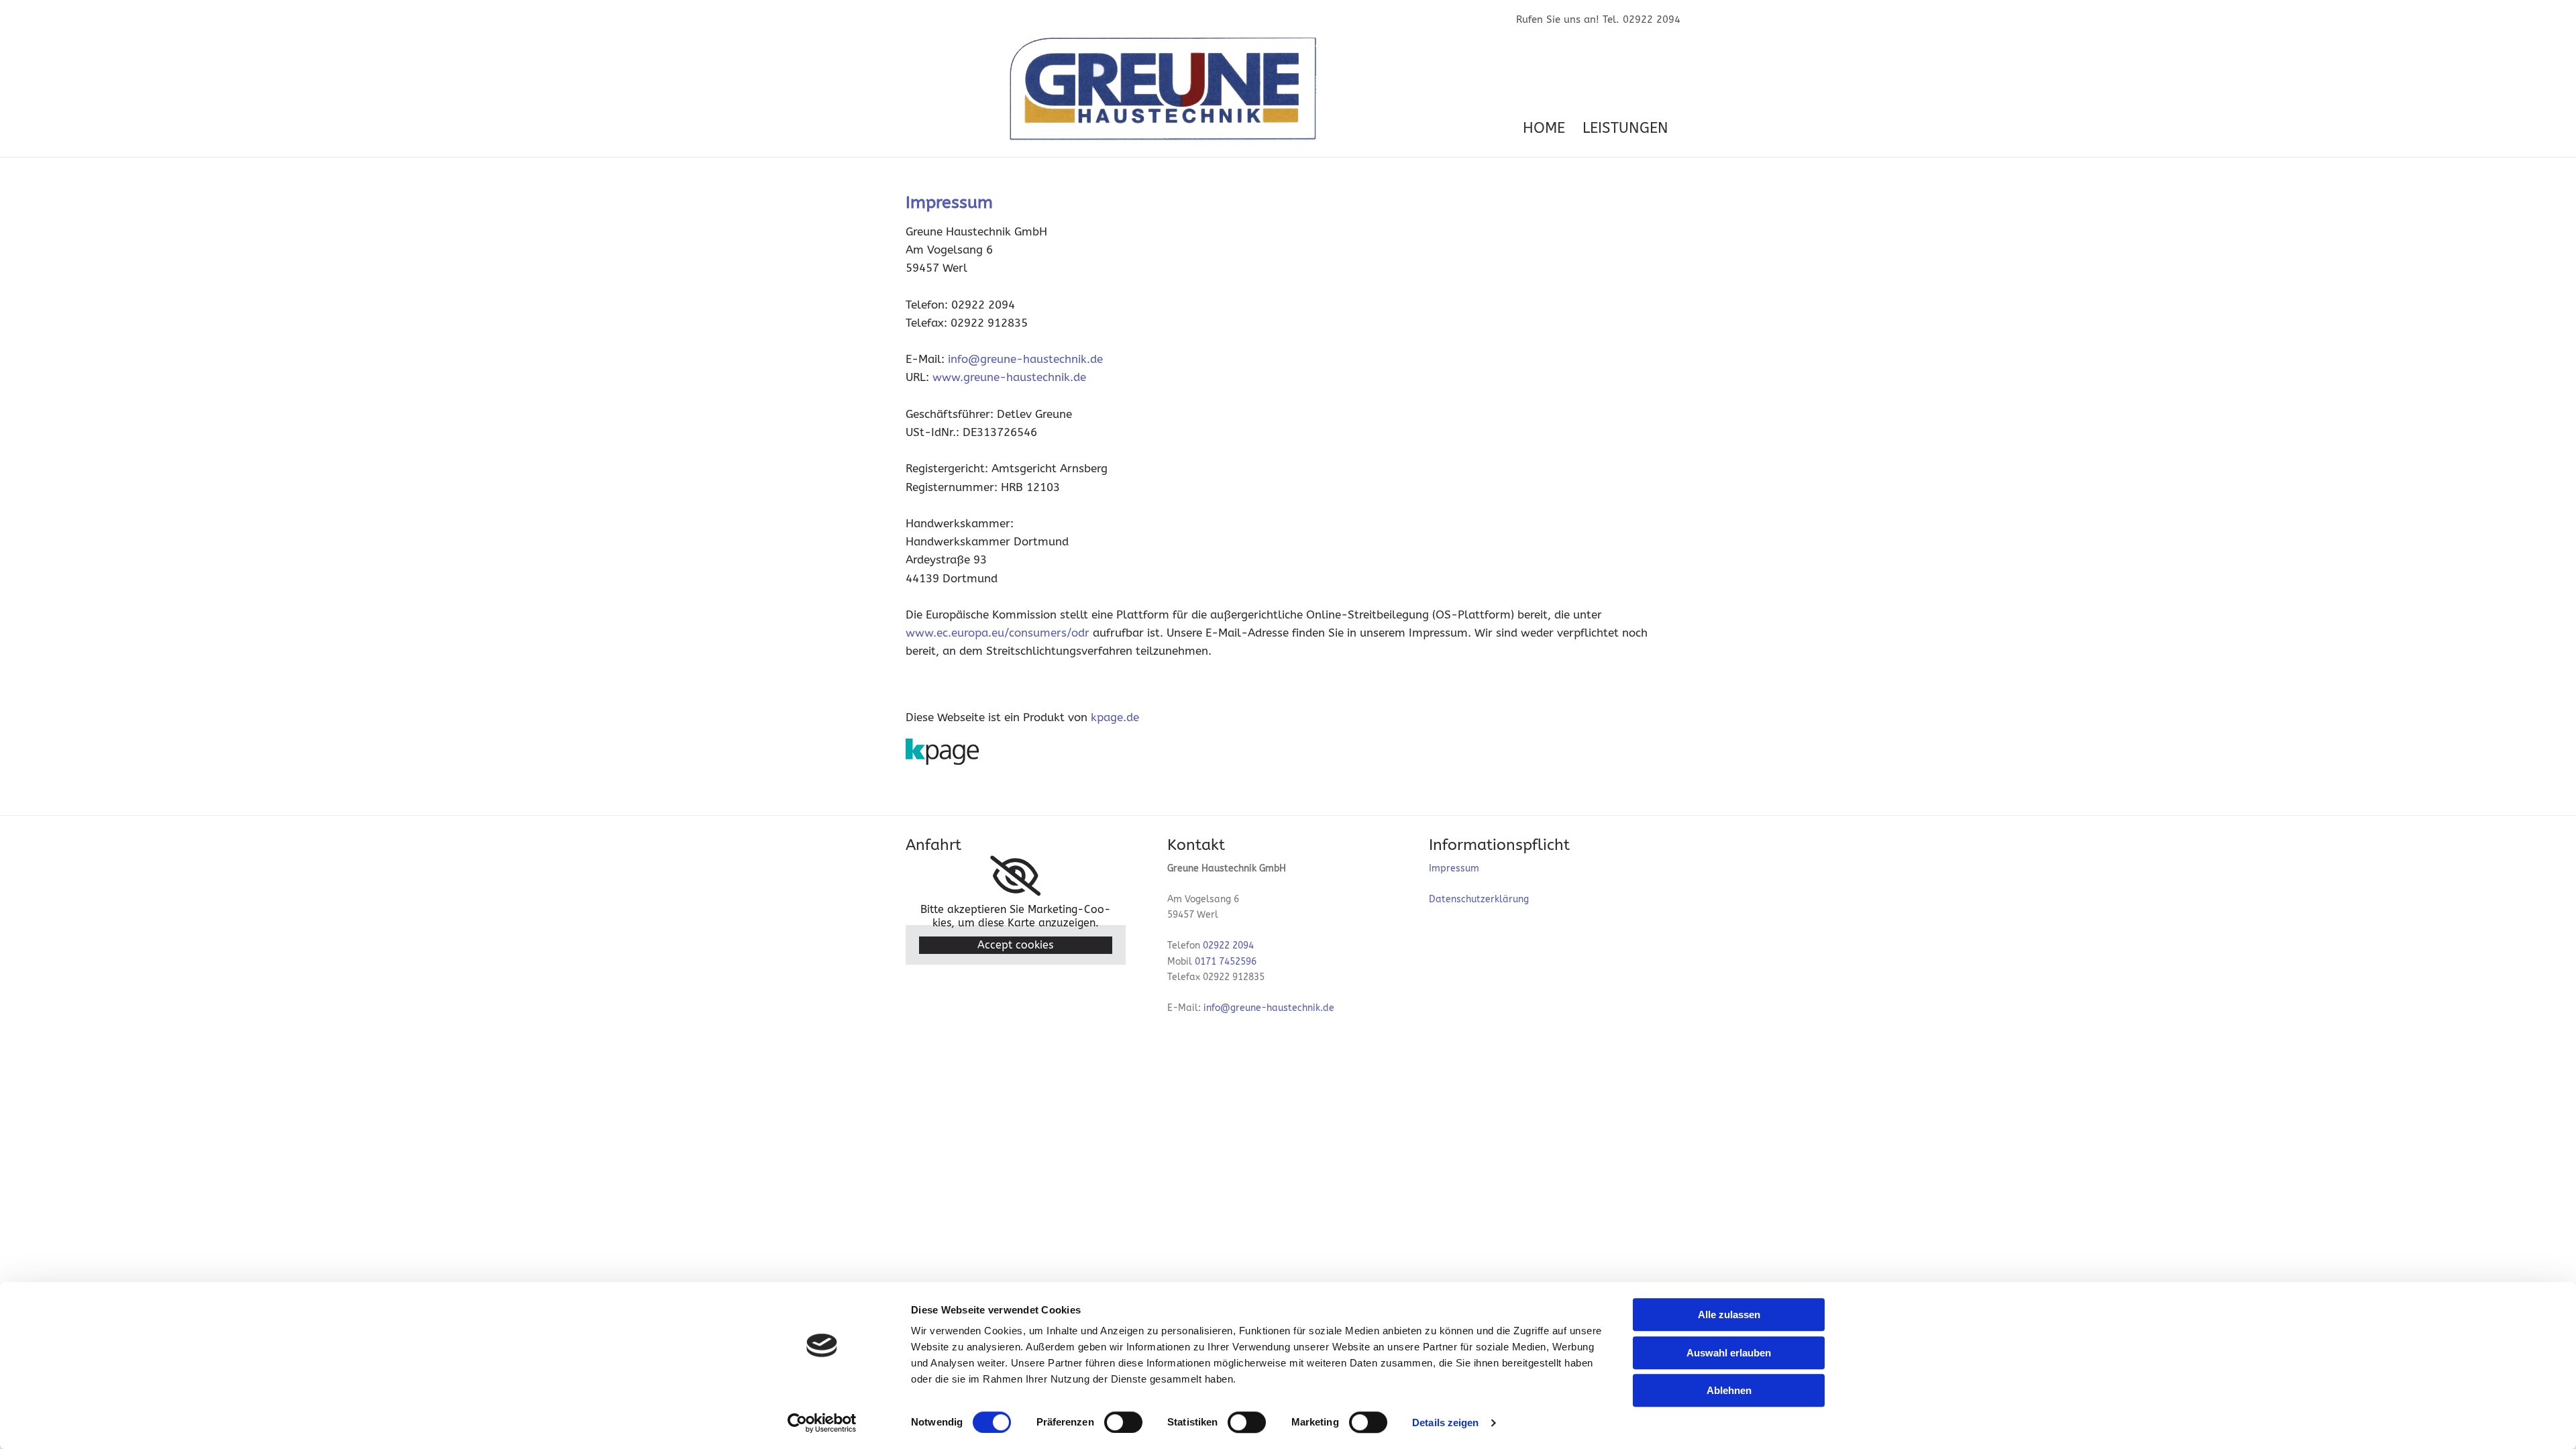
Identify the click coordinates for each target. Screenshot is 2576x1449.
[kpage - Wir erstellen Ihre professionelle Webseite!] (1288, 751)
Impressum (1454, 868)
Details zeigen (1445, 1423)
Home (1544, 128)
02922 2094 (1228, 946)
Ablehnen (1729, 1390)
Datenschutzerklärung (1479, 899)
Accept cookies (1015, 945)
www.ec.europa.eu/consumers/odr (998, 633)
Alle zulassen (1729, 1314)
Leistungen (1625, 128)
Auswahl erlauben (1729, 1353)
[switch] (1123, 1422)
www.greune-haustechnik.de (1009, 377)
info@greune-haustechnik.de (1025, 359)
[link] (1015, 876)
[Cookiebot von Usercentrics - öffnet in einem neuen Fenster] (822, 1423)
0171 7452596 (1226, 962)
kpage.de (1115, 717)
